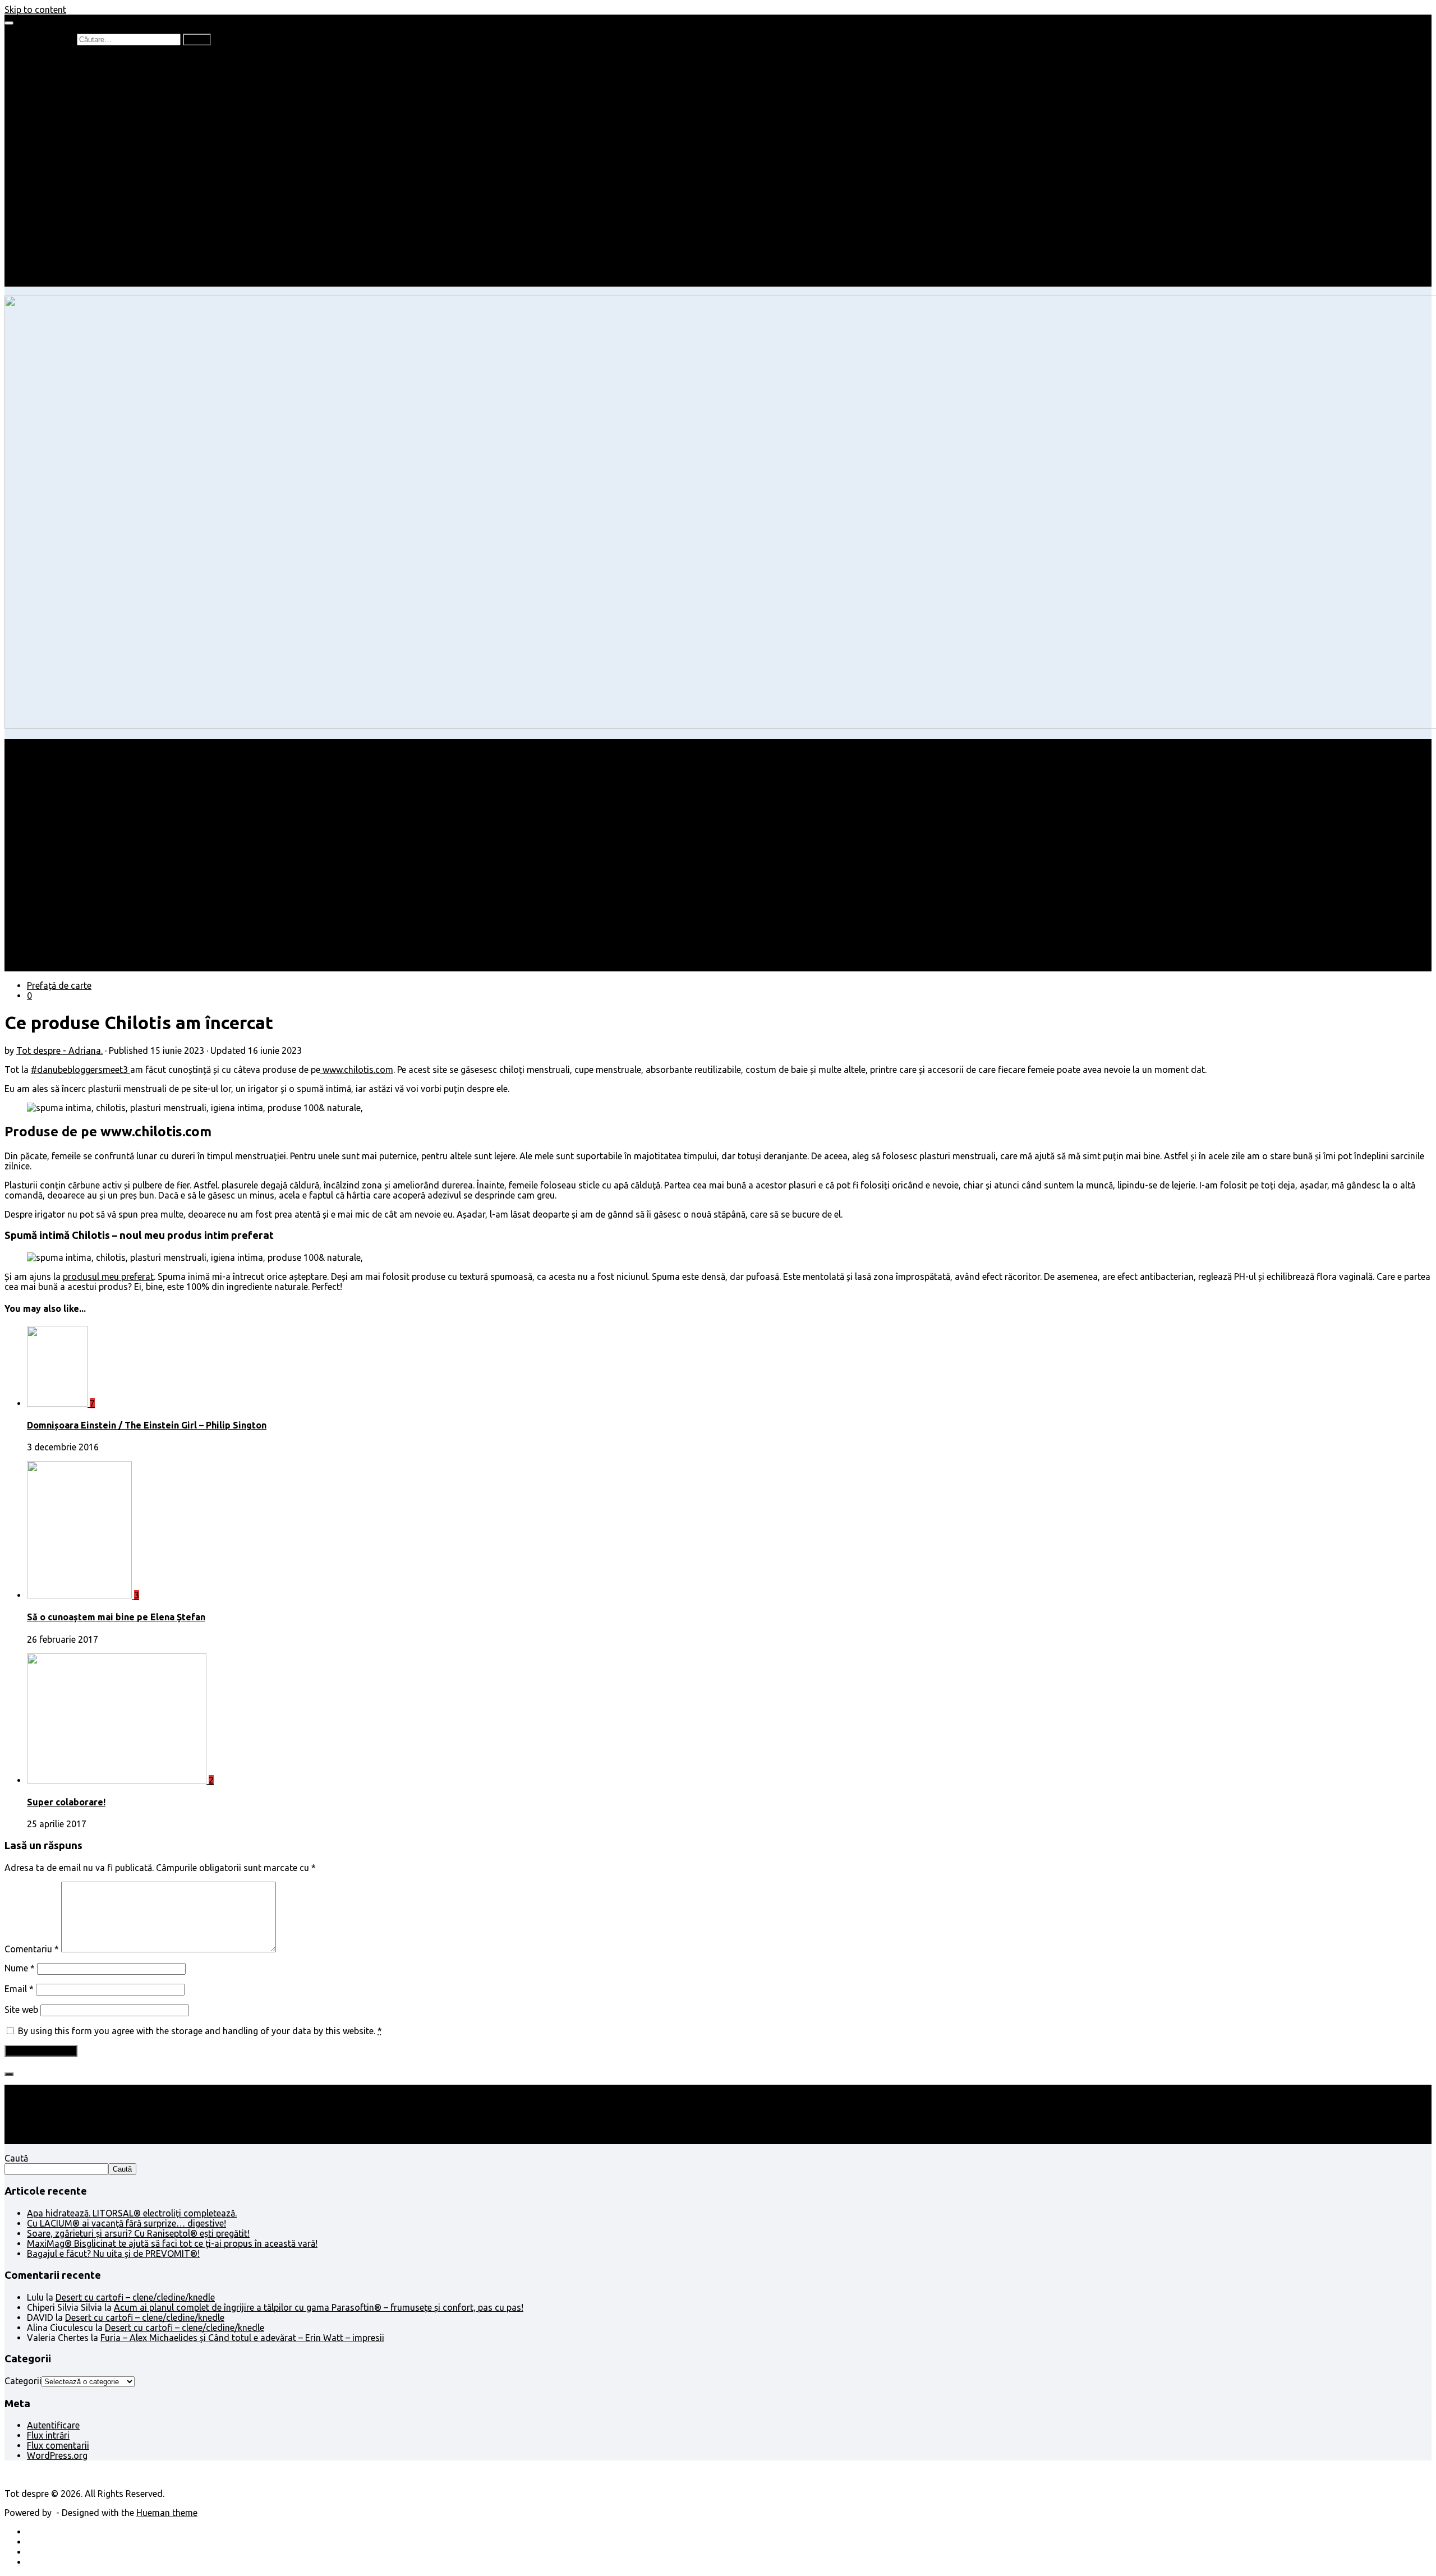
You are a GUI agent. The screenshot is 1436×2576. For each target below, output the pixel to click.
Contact (43, 282)
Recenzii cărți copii (87, 80)
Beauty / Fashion (61, 160)
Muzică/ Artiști (79, 261)
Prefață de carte (59, 59)
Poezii (61, 100)
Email (19, 1989)
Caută (16, 2158)
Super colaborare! (66, 1802)
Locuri (62, 251)
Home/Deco (73, 191)
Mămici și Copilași (63, 140)
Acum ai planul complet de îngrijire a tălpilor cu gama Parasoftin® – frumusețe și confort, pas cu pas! (319, 2307)
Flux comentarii (58, 2445)
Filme (60, 231)
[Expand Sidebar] (9, 2074)
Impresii (43, 221)
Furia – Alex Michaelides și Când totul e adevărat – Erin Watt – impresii (242, 2338)
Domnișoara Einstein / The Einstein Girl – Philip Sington (147, 1425)
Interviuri (67, 110)
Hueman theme (167, 2513)
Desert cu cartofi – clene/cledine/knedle (135, 2297)
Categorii (23, 2381)
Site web (21, 2010)
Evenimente (73, 271)
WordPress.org (57, 2455)
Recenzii (66, 70)
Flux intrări (48, 2435)
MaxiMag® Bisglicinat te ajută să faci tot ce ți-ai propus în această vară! (172, 2243)
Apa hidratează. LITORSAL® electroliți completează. (132, 2213)
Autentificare (53, 2425)
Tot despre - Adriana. (59, 1050)
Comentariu (32, 1949)
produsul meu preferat (108, 1277)
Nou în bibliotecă (83, 90)
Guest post (72, 211)
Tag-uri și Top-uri (85, 130)
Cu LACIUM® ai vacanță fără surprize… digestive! (126, 2223)
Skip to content (35, 10)
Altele (38, 181)
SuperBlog (70, 201)
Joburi (62, 150)
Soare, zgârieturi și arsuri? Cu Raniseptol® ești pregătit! (138, 2233)
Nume (20, 1968)
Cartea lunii (72, 120)
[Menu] (9, 23)
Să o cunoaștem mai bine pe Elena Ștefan (116, 1617)
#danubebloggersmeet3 (80, 1070)
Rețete (40, 170)
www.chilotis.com (357, 1070)
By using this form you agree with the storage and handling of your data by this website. (200, 2031)
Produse (66, 241)
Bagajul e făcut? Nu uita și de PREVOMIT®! (113, 2254)
